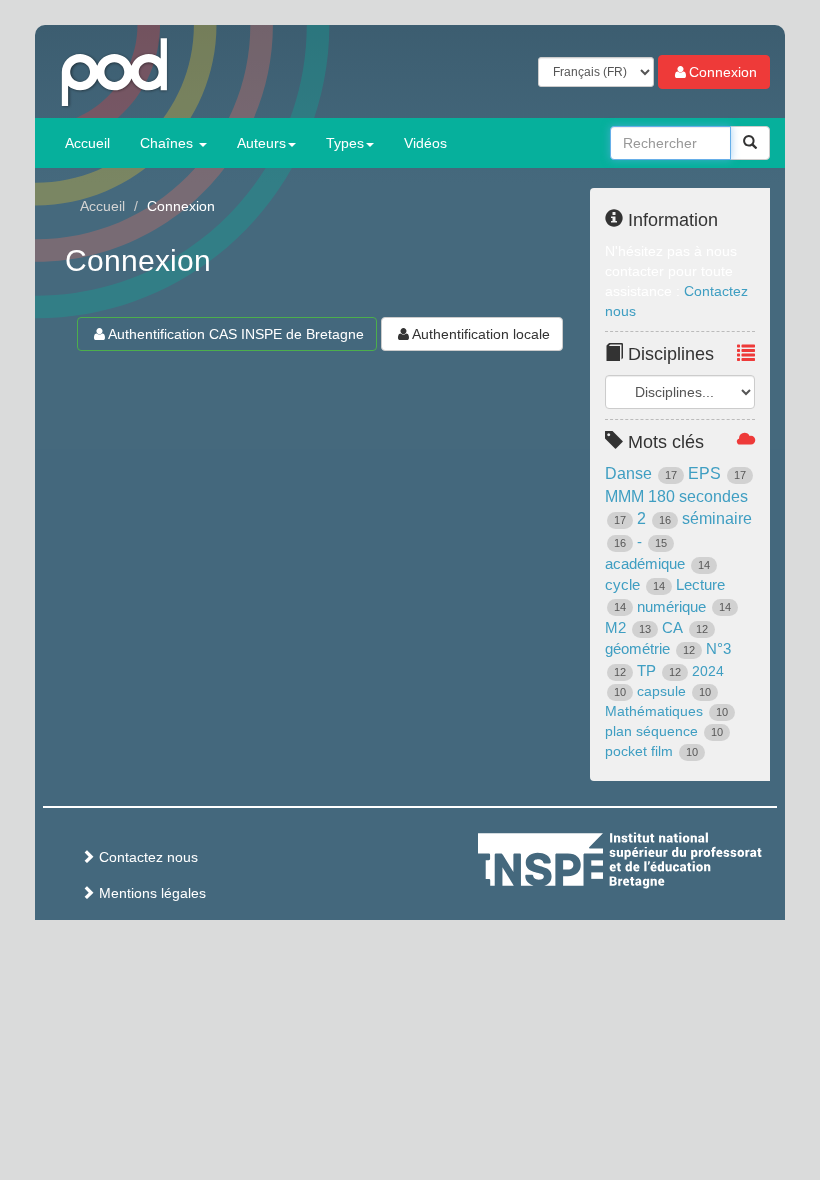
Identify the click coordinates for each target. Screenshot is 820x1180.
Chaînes (168, 143)
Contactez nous (146, 857)
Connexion (723, 72)
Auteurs (261, 143)
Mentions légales (150, 893)
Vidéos (425, 143)
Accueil (87, 143)
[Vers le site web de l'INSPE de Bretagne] (657, 857)
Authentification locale (481, 334)
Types (345, 143)
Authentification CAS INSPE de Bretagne (236, 334)
